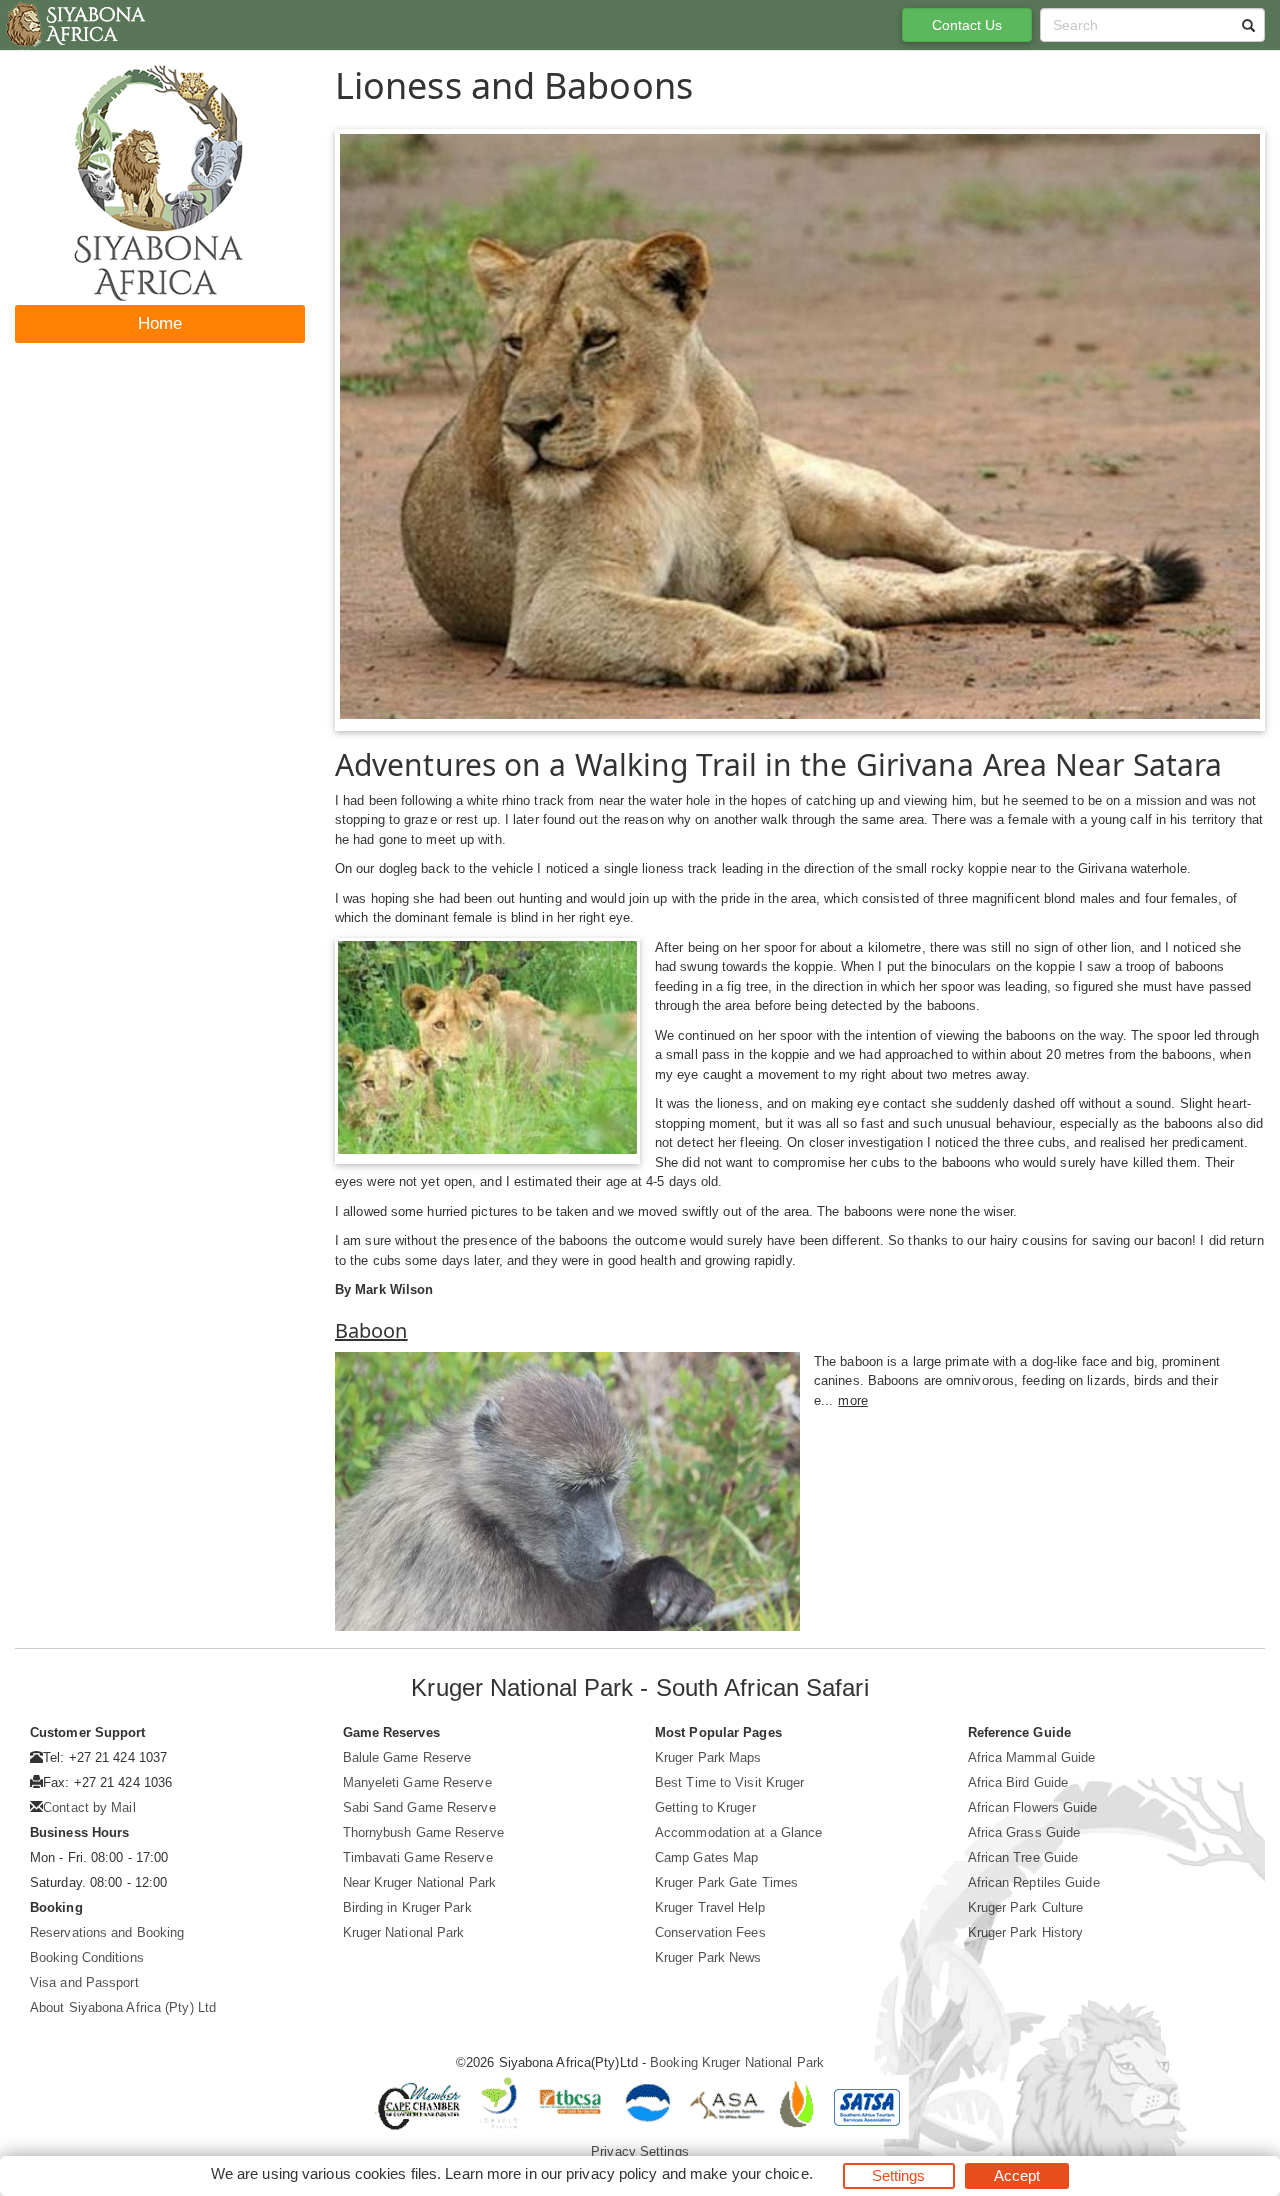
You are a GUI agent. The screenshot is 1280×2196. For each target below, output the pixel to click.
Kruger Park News (708, 1957)
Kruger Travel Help (710, 1907)
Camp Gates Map (706, 1857)
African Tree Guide (1023, 1857)
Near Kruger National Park (420, 1882)
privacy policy (611, 2173)
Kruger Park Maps (708, 1757)
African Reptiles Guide (1034, 1882)
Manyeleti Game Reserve (417, 1782)
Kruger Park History (1026, 1932)
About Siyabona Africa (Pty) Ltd (123, 2007)
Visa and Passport (84, 1982)
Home (160, 323)
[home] (74, 25)
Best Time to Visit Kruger (730, 1782)
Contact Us (967, 25)
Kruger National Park (404, 1932)
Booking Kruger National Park (737, 2062)
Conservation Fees (710, 1932)
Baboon (371, 1330)
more (852, 1400)
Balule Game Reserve (407, 1757)
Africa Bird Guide (1018, 1782)
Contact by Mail (89, 1807)
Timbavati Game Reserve (418, 1857)
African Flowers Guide (1033, 1807)
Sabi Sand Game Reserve (419, 1807)
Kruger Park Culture (1026, 1907)
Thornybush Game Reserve (423, 1832)
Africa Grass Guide (1024, 1832)
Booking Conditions (87, 1957)
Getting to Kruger (705, 1807)
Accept (1017, 2175)
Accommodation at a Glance (739, 1832)
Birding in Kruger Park (407, 1907)
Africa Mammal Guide (1032, 1757)
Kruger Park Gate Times (726, 1882)
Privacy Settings (640, 2151)
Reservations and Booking (107, 1932)
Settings (899, 2175)
